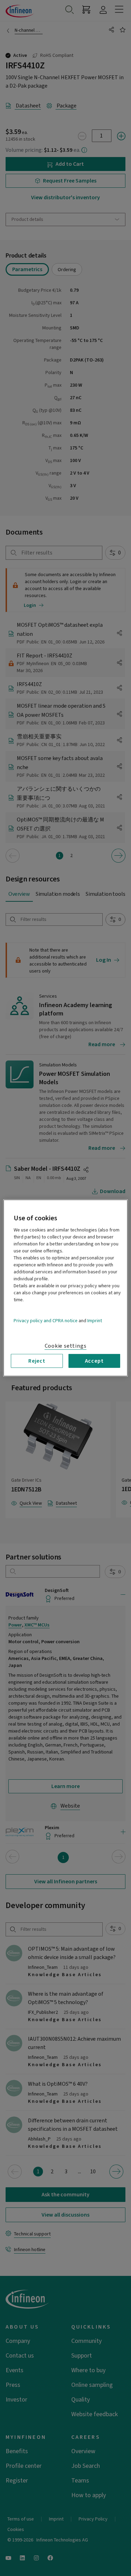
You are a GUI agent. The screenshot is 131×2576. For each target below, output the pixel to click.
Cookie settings (66, 1346)
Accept (94, 1361)
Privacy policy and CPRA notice (46, 1321)
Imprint (95, 1321)
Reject (37, 1361)
